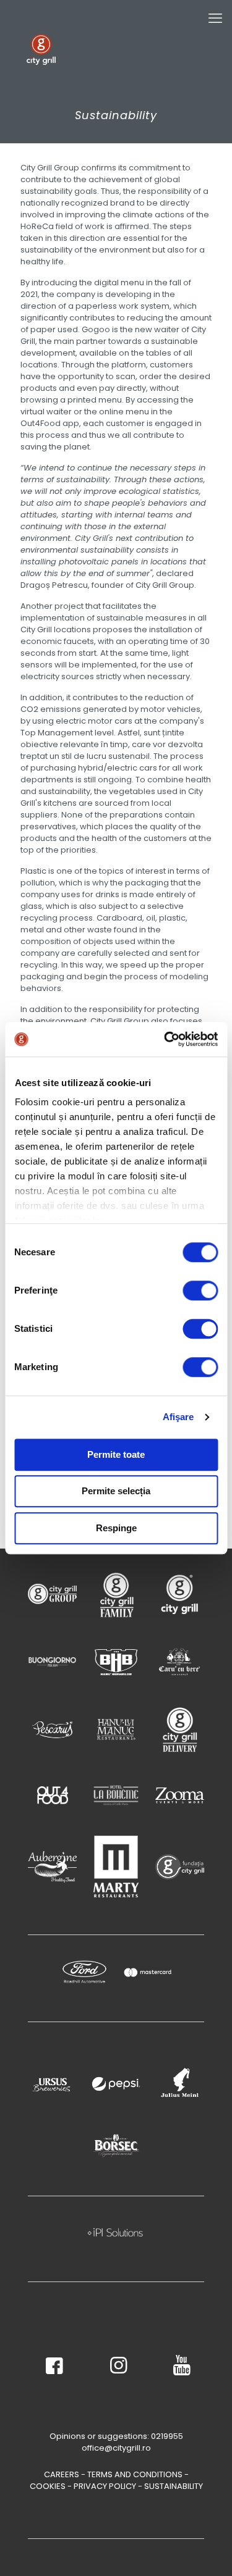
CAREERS (62, 2474)
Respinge (116, 1528)
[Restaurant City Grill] (41, 49)
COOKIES (48, 2486)
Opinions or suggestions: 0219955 (116, 2436)
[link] (52, 1594)
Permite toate (116, 1454)
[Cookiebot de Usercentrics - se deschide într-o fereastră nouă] (165, 1039)
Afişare (178, 1417)
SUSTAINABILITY (174, 2486)
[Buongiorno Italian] (52, 1662)
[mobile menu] (215, 19)
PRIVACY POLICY (105, 2486)
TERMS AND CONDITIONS (135, 2474)
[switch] (200, 1290)
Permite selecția (116, 1491)
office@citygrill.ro (116, 2448)
